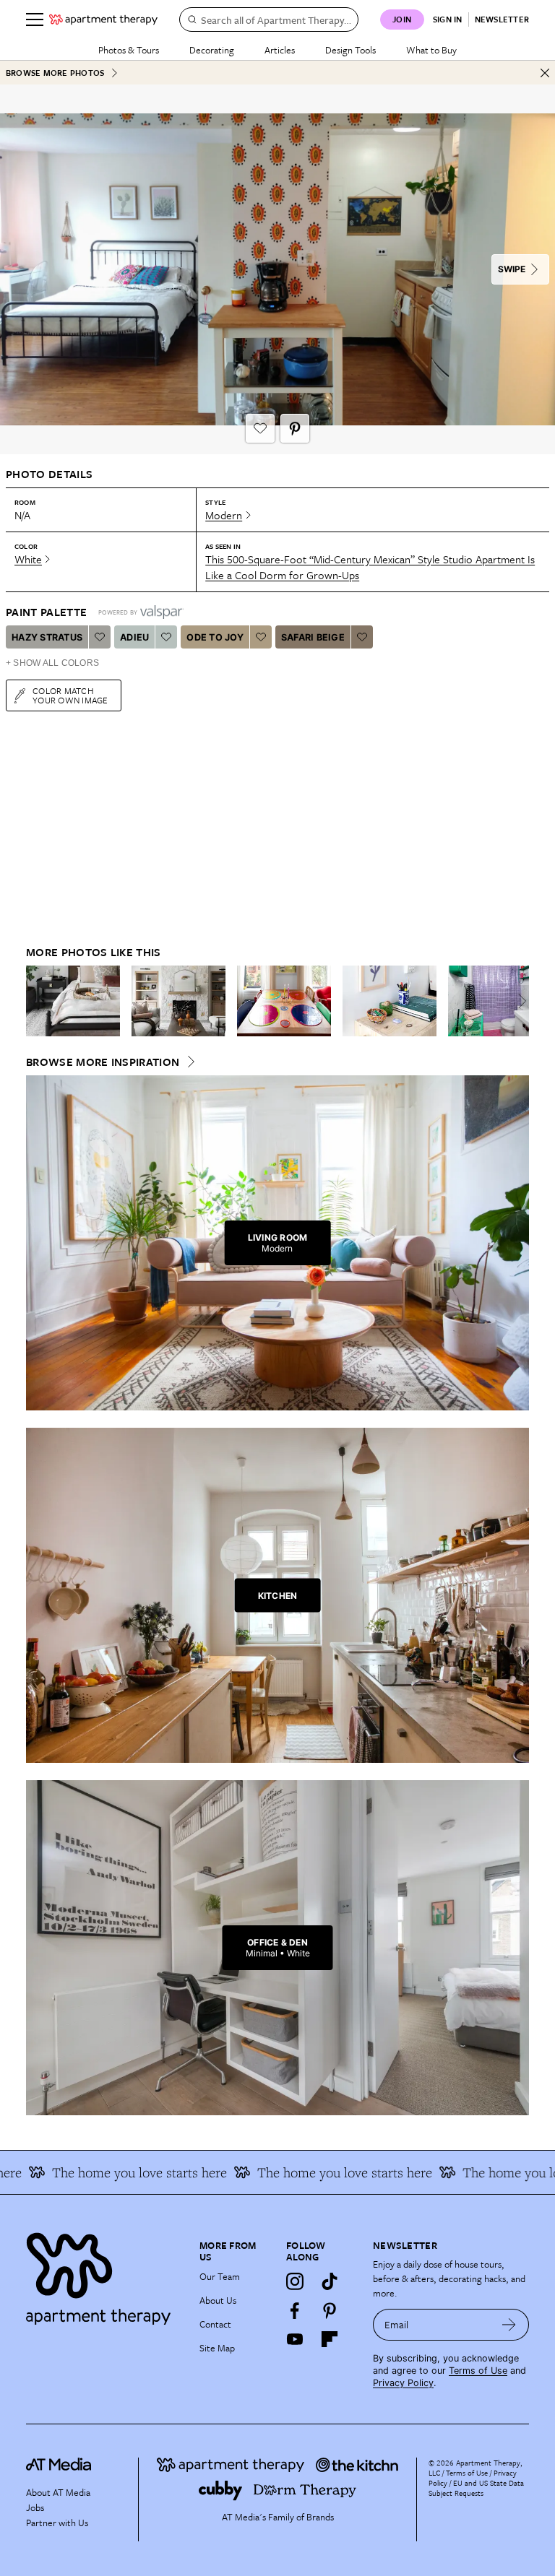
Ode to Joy (215, 637)
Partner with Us (57, 2523)
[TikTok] (330, 2281)
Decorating (212, 50)
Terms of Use (478, 2371)
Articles (280, 50)
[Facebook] (295, 2310)
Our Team (220, 2276)
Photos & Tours (129, 50)
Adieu (134, 637)
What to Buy (431, 50)
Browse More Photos (55, 73)
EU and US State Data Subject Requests (476, 2488)
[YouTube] (295, 2339)
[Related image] (73, 1001)
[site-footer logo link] (59, 2466)
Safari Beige (313, 637)
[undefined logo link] (103, 19)
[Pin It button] (295, 428)
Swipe (512, 269)
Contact (215, 2324)
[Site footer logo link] (104, 2275)
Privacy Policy (403, 2383)
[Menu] (35, 19)
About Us (218, 2300)
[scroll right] (517, 1001)
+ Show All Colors (52, 663)
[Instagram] (295, 2281)
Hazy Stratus (47, 637)
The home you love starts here (114, 2172)
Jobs (35, 2507)
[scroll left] (38, 1001)
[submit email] (509, 2325)
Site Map (217, 2348)
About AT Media (58, 2492)
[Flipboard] (330, 2339)
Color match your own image (70, 695)
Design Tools (350, 50)
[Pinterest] (330, 2310)
